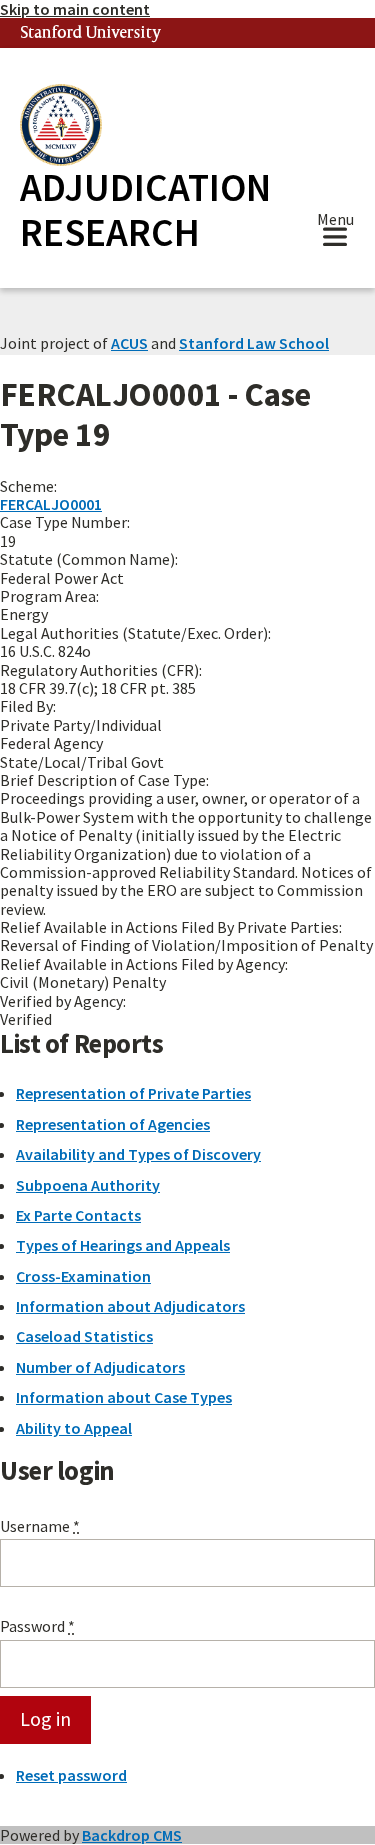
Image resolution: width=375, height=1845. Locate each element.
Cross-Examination (83, 1276)
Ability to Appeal (74, 1428)
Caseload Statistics (84, 1336)
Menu (335, 221)
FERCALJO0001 (51, 504)
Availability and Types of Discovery (138, 1154)
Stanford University (91, 33)
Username (40, 1526)
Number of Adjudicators (100, 1367)
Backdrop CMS (132, 1835)
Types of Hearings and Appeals (123, 1245)
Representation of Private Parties (133, 1093)
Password (37, 1626)
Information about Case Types (124, 1397)
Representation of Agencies (113, 1124)
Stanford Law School (254, 343)
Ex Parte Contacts (78, 1215)
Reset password (71, 1775)
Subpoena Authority (88, 1185)
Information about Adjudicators (130, 1306)
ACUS (129, 343)
